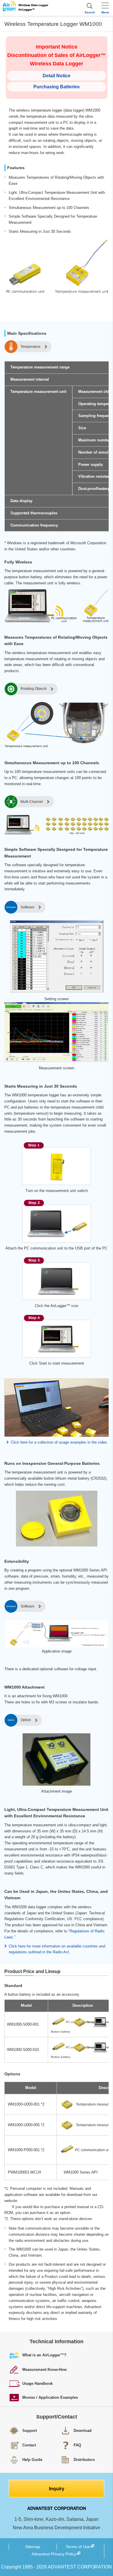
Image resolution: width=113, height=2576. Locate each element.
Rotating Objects (34, 689)
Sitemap (33, 2547)
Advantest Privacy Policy (54, 2554)
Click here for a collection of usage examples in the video (59, 1442)
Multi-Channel (32, 802)
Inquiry (57, 2489)
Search (90, 12)
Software (28, 907)
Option (26, 1720)
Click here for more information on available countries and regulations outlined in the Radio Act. (57, 1949)
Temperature (31, 347)
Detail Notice (57, 76)
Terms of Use (78, 2547)
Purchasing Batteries (57, 87)
